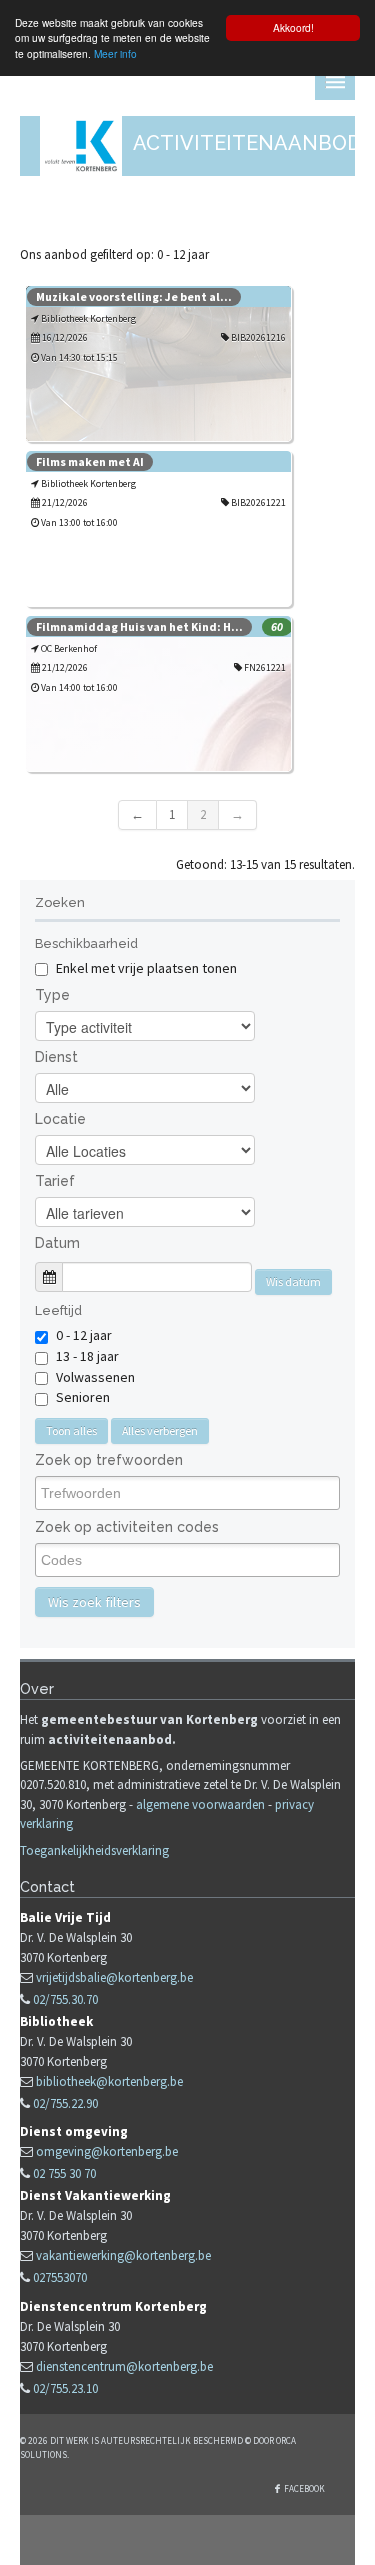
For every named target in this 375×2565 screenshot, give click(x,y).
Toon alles (71, 1430)
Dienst (56, 1057)
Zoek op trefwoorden (109, 1460)
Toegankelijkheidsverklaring (94, 1850)
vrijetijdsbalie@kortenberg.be (114, 1977)
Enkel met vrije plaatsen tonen (145, 968)
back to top (187, 2540)
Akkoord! (293, 27)
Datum (57, 1243)
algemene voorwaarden (200, 1804)
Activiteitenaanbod (247, 143)
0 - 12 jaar (84, 1335)
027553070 (60, 2277)
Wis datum (293, 1281)
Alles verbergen (160, 1430)
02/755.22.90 (65, 2103)
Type (52, 995)
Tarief (55, 1181)
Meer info (115, 53)
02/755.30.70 (65, 1999)
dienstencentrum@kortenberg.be (124, 2366)
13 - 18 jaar (87, 1356)
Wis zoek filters (94, 1602)
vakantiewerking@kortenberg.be (123, 2255)
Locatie (60, 1119)
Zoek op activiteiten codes (127, 1527)
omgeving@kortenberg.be (107, 2151)
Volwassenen (95, 1377)
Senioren (83, 1397)
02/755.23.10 (65, 2388)
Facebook (304, 2488)
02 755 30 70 (64, 2173)
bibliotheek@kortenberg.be (109, 2081)
